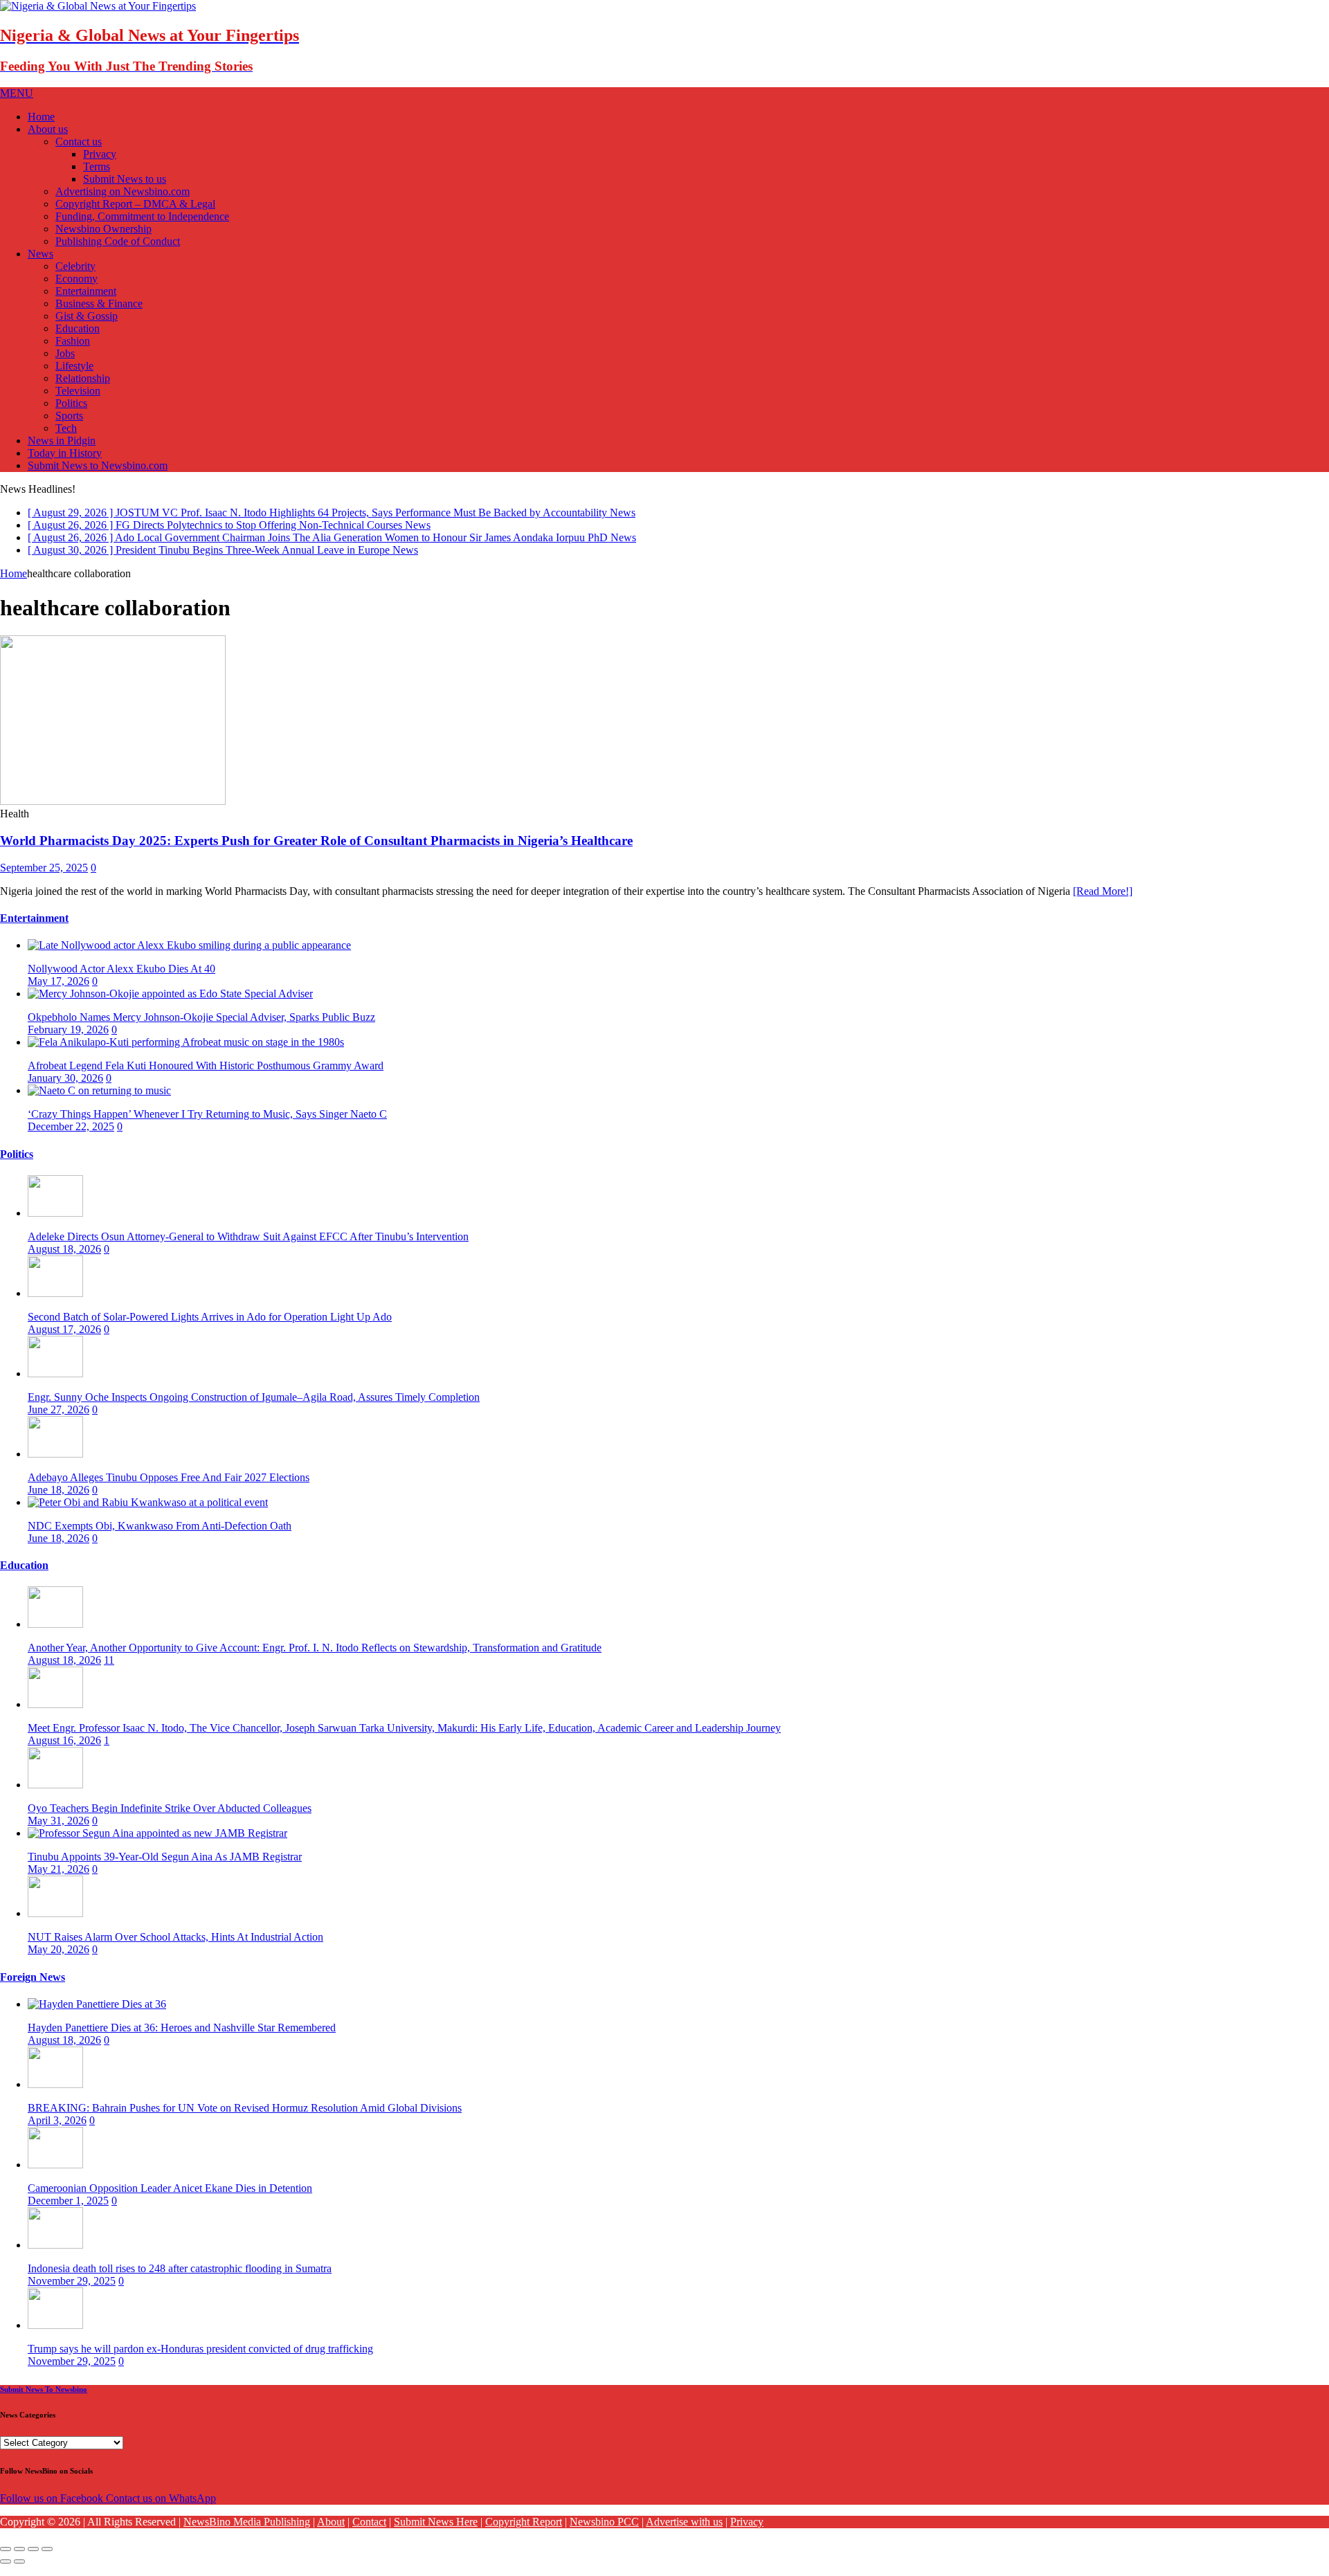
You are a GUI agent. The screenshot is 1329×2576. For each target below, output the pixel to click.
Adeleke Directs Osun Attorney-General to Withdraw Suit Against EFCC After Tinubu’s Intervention (248, 1248)
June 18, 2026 (58, 1502)
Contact (369, 2533)
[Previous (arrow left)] (6, 2573)
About (331, 2533)
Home (41, 117)
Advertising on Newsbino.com (123, 191)
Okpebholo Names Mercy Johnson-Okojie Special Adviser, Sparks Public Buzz (201, 1029)
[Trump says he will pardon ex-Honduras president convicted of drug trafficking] (55, 2337)
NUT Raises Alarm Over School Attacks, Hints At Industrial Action (175, 1949)
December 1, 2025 (68, 2212)
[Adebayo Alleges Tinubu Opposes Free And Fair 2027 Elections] (55, 1466)
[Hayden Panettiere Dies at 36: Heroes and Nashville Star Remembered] (97, 2016)
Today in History (65, 453)
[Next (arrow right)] (19, 2573)
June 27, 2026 (58, 1421)
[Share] (19, 2561)
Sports (69, 416)
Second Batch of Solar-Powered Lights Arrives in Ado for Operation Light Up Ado (210, 1328)
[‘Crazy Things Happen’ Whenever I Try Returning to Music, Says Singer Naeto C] (99, 1102)
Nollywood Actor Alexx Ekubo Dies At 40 (121, 980)
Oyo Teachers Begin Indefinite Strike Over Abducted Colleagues (170, 1820)
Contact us (79, 142)
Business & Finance (99, 303)
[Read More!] (1103, 903)
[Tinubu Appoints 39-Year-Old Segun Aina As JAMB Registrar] (157, 1845)
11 (109, 1672)
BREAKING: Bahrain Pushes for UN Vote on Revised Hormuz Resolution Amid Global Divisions (245, 2120)
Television (78, 391)
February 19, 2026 (68, 1041)
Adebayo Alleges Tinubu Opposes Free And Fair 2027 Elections (169, 1489)
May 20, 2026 (58, 1961)
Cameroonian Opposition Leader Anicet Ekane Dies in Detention (170, 2200)
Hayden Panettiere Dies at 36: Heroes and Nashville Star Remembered (182, 2039)
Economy (76, 279)
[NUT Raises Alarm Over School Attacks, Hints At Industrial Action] (55, 1925)
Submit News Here (436, 2533)
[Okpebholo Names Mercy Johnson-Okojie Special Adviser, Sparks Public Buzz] (170, 1005)
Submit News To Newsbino (44, 2401)
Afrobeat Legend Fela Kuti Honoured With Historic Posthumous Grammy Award (206, 1077)
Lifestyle (74, 366)
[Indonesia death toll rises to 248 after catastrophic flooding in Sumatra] (55, 2257)
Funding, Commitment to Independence (142, 216)
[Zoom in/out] (47, 2561)
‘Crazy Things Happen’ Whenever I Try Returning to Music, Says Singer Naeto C (207, 1126)
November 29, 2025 (72, 2293)
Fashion (73, 341)
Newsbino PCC (604, 2533)
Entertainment (86, 291)
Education (78, 328)
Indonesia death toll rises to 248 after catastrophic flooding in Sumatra (180, 2280)
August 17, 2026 (64, 1341)
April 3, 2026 (57, 2132)
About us (48, 129)
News (40, 254)
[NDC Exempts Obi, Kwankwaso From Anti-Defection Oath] (148, 1514)
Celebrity (75, 266)
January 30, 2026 (65, 1090)
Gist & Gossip (87, 316)
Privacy (100, 154)
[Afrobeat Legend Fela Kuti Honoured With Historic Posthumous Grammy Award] (186, 1054)
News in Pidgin (62, 441)
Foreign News (33, 1989)
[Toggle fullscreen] (33, 2561)
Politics (71, 403)
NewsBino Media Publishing (247, 2533)
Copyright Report (524, 2533)
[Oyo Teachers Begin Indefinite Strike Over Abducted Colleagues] (55, 1796)
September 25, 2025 (44, 879)
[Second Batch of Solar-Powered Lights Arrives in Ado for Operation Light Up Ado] (55, 1305)
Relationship (83, 378)
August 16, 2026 (64, 1752)
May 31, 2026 (58, 1832)
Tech (66, 428)
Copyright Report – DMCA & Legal (135, 204)
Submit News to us (125, 179)
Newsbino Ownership (103, 229)
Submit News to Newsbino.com (98, 465)
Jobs (65, 353)
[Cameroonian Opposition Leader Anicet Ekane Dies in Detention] (55, 2176)
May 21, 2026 (58, 1881)
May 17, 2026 (58, 993)
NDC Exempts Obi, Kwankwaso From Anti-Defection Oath (160, 1538)
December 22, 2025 (71, 1138)
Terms (97, 166)
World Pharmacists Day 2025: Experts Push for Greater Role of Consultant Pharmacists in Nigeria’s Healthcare (316, 852)
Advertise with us (684, 2533)
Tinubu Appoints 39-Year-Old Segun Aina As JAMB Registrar (165, 1868)
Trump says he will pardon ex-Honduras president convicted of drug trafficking (200, 2360)
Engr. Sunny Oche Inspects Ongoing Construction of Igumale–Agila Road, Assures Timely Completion (254, 1409)
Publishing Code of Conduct (118, 241)
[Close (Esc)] (6, 2561)
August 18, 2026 (64, 1261)
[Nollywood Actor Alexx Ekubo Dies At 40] (189, 957)
